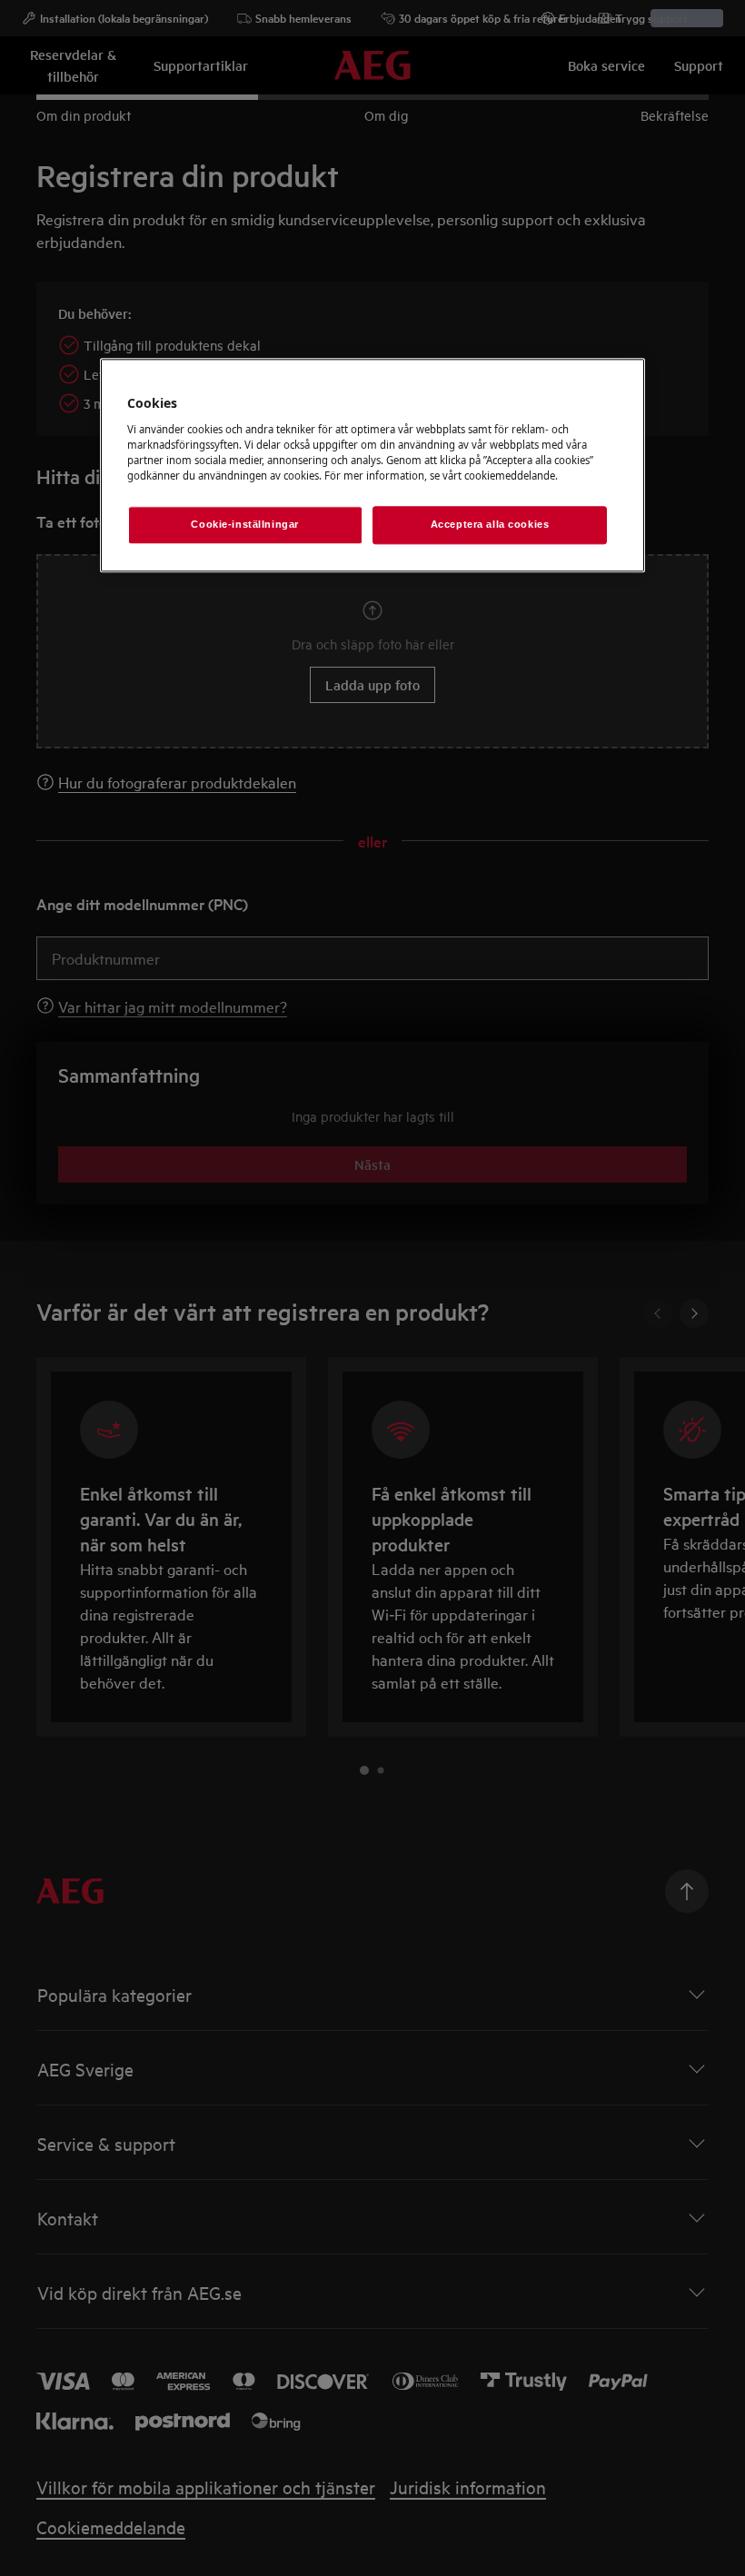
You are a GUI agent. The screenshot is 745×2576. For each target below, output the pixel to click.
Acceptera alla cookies (490, 525)
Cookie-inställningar (244, 525)
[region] (372, 466)
